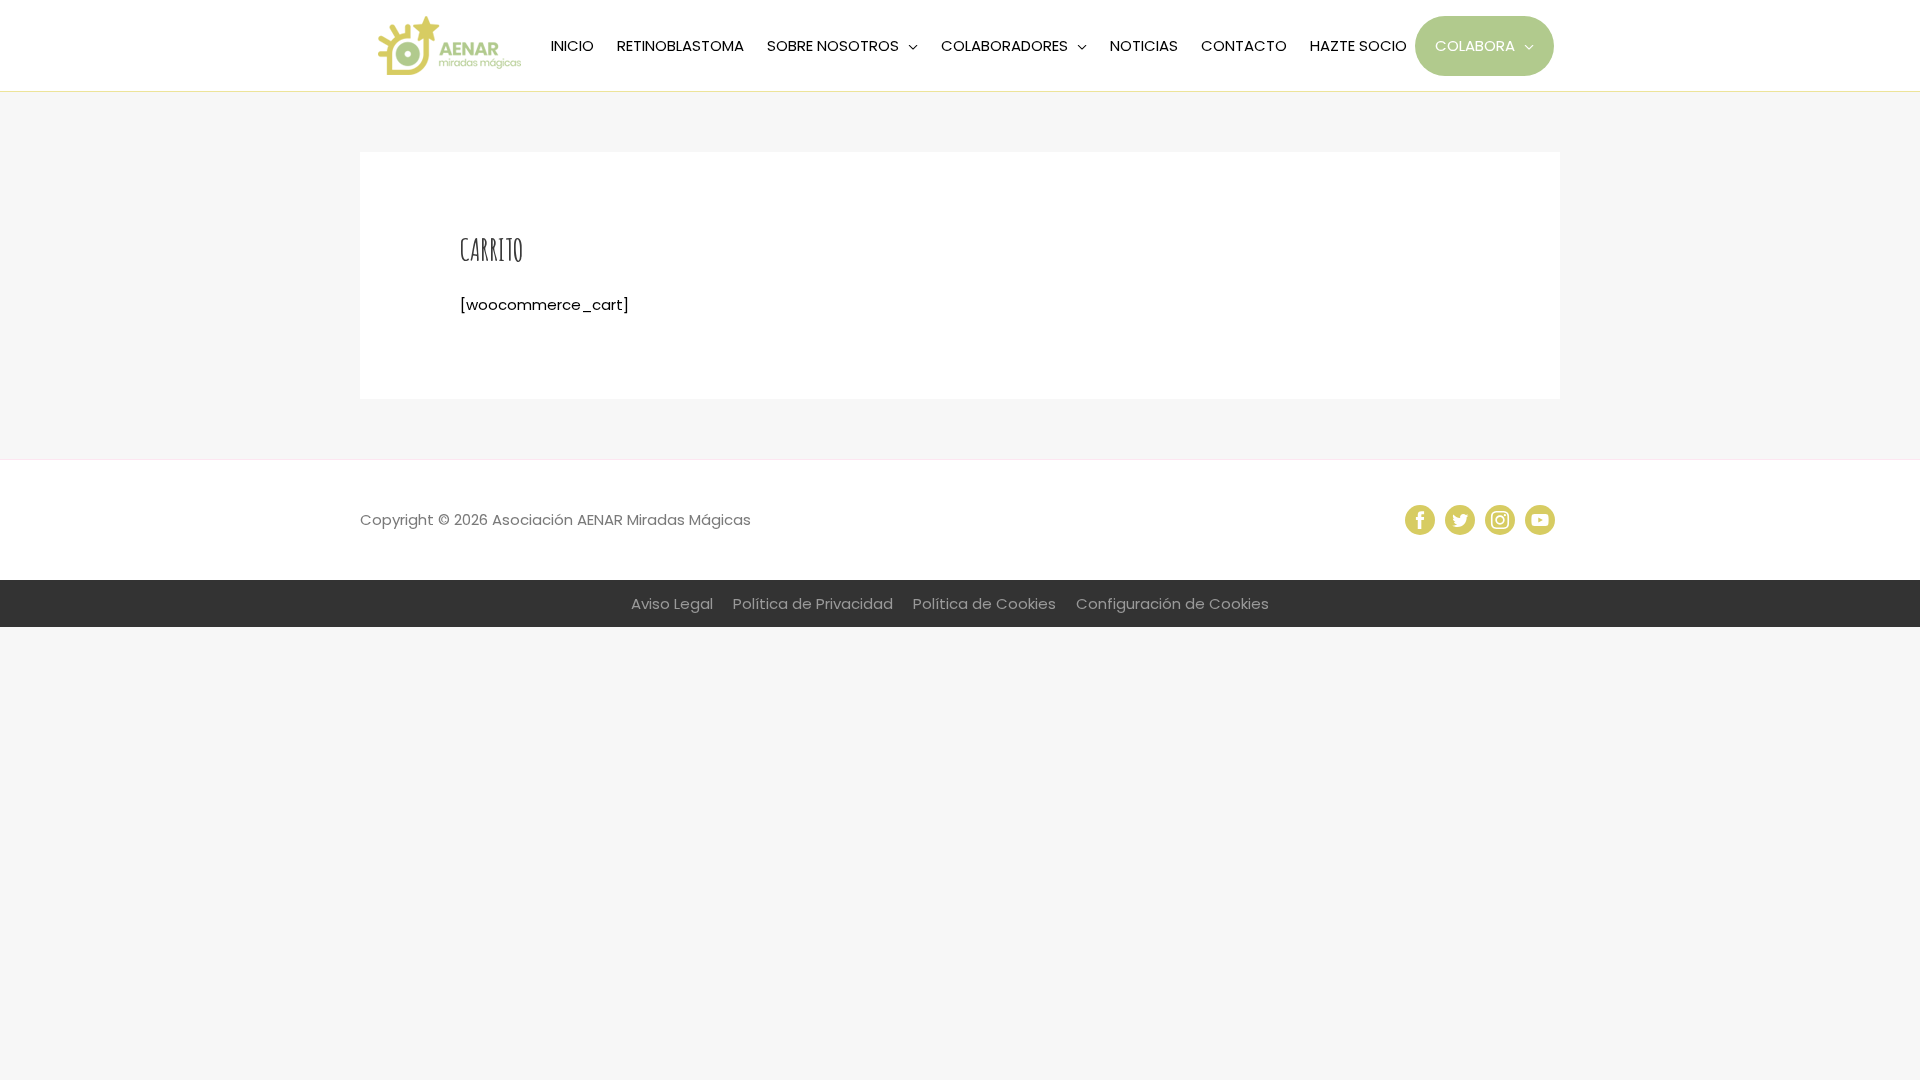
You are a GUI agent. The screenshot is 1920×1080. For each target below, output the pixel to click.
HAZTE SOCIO (1358, 45)
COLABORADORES (1004, 45)
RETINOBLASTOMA (680, 45)
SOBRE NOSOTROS (833, 45)
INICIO (572, 45)
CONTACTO (1244, 45)
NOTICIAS (1144, 45)
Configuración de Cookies (1172, 603)
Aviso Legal (672, 603)
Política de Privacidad (813, 603)
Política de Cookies (984, 603)
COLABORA (1475, 45)
